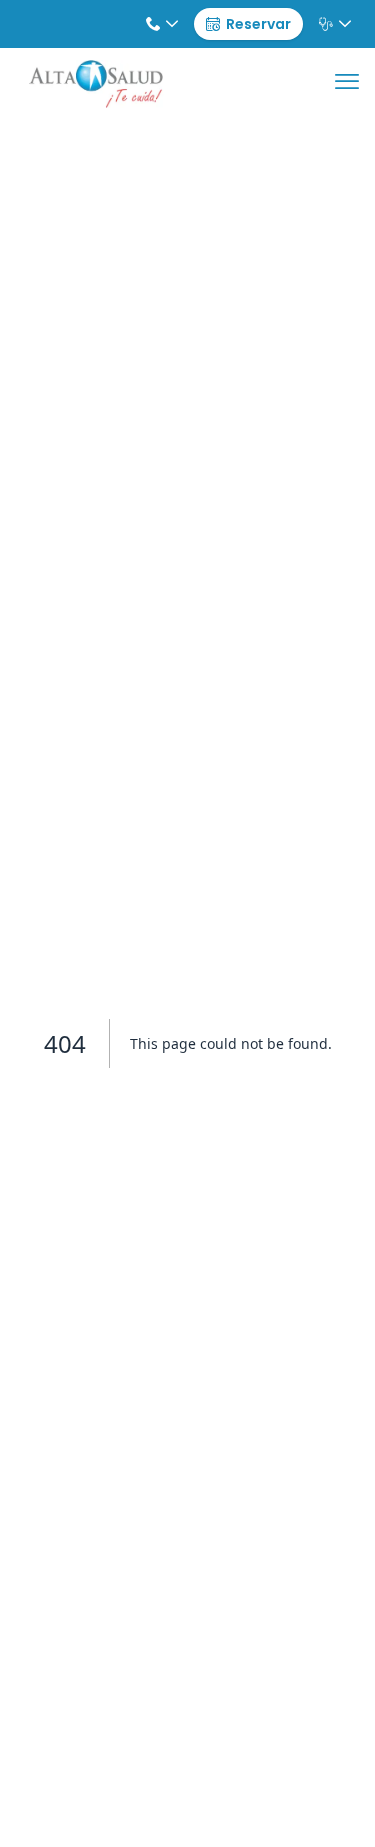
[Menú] (347, 84)
